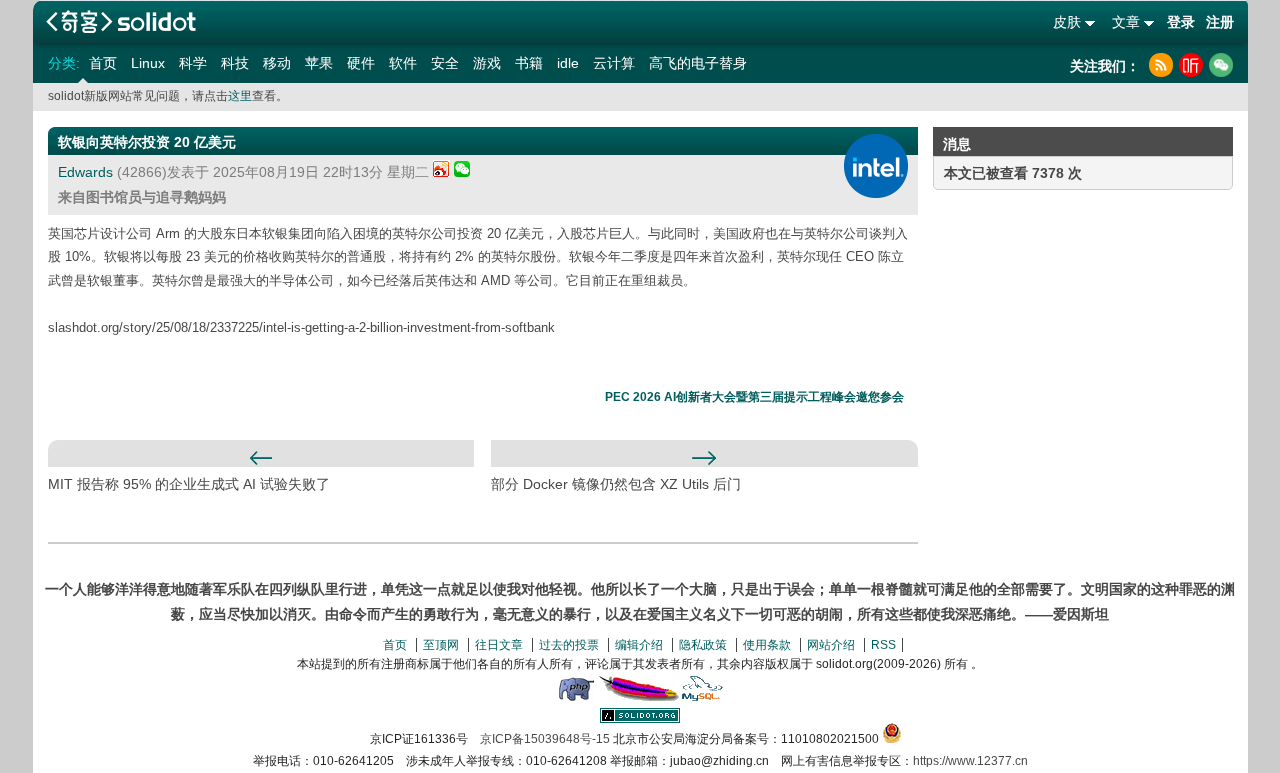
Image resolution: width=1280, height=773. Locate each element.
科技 (235, 63)
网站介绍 (831, 645)
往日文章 (499, 645)
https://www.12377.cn (970, 761)
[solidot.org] (640, 719)
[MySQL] (703, 697)
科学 (193, 63)
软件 (403, 63)
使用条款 (767, 645)
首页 (103, 63)
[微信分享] (462, 172)
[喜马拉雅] (1191, 65)
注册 (1220, 22)
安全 (445, 63)
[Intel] (876, 166)
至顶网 (441, 645)
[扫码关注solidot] (1221, 65)
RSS (883, 645)
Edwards (85, 172)
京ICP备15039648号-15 (545, 739)
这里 (240, 96)
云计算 (614, 63)
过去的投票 (569, 645)
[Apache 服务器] (639, 697)
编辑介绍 (639, 645)
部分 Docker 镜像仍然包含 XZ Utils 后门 (616, 484)
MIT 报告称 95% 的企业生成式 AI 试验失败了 (189, 484)
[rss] (1161, 65)
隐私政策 (703, 645)
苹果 (319, 63)
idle (568, 63)
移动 (277, 63)
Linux (148, 63)
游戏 (487, 63)
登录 (1181, 22)
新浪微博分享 (441, 168)
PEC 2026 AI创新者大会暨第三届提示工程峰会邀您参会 (754, 397)
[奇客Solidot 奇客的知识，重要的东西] (121, 21)
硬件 (361, 63)
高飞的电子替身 (698, 63)
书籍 (529, 63)
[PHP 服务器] (576, 697)
